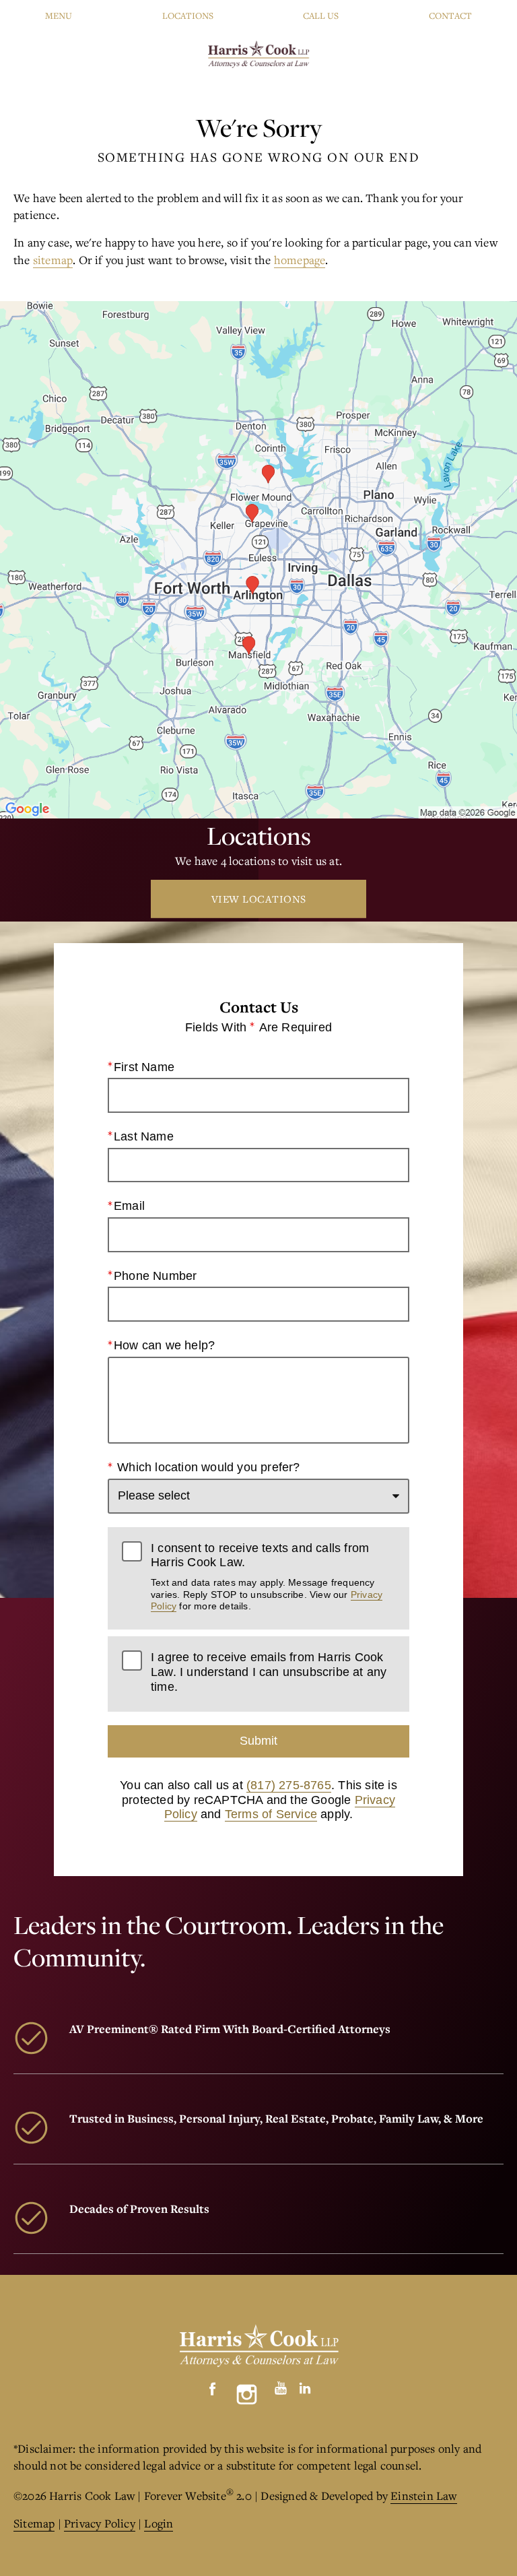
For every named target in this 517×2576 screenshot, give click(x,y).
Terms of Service (271, 1814)
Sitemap (34, 2523)
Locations (188, 15)
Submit (258, 1741)
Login (159, 2523)
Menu (59, 15)
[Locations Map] (258, 558)
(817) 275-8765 (289, 1785)
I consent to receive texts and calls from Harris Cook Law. (267, 1576)
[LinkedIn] (305, 2385)
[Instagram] (247, 2394)
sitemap (53, 260)
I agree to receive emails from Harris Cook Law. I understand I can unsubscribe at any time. (269, 1672)
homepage (300, 260)
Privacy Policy (100, 2523)
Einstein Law (423, 2495)
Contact (450, 15)
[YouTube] (281, 2385)
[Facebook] (213, 2385)
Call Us (321, 15)
